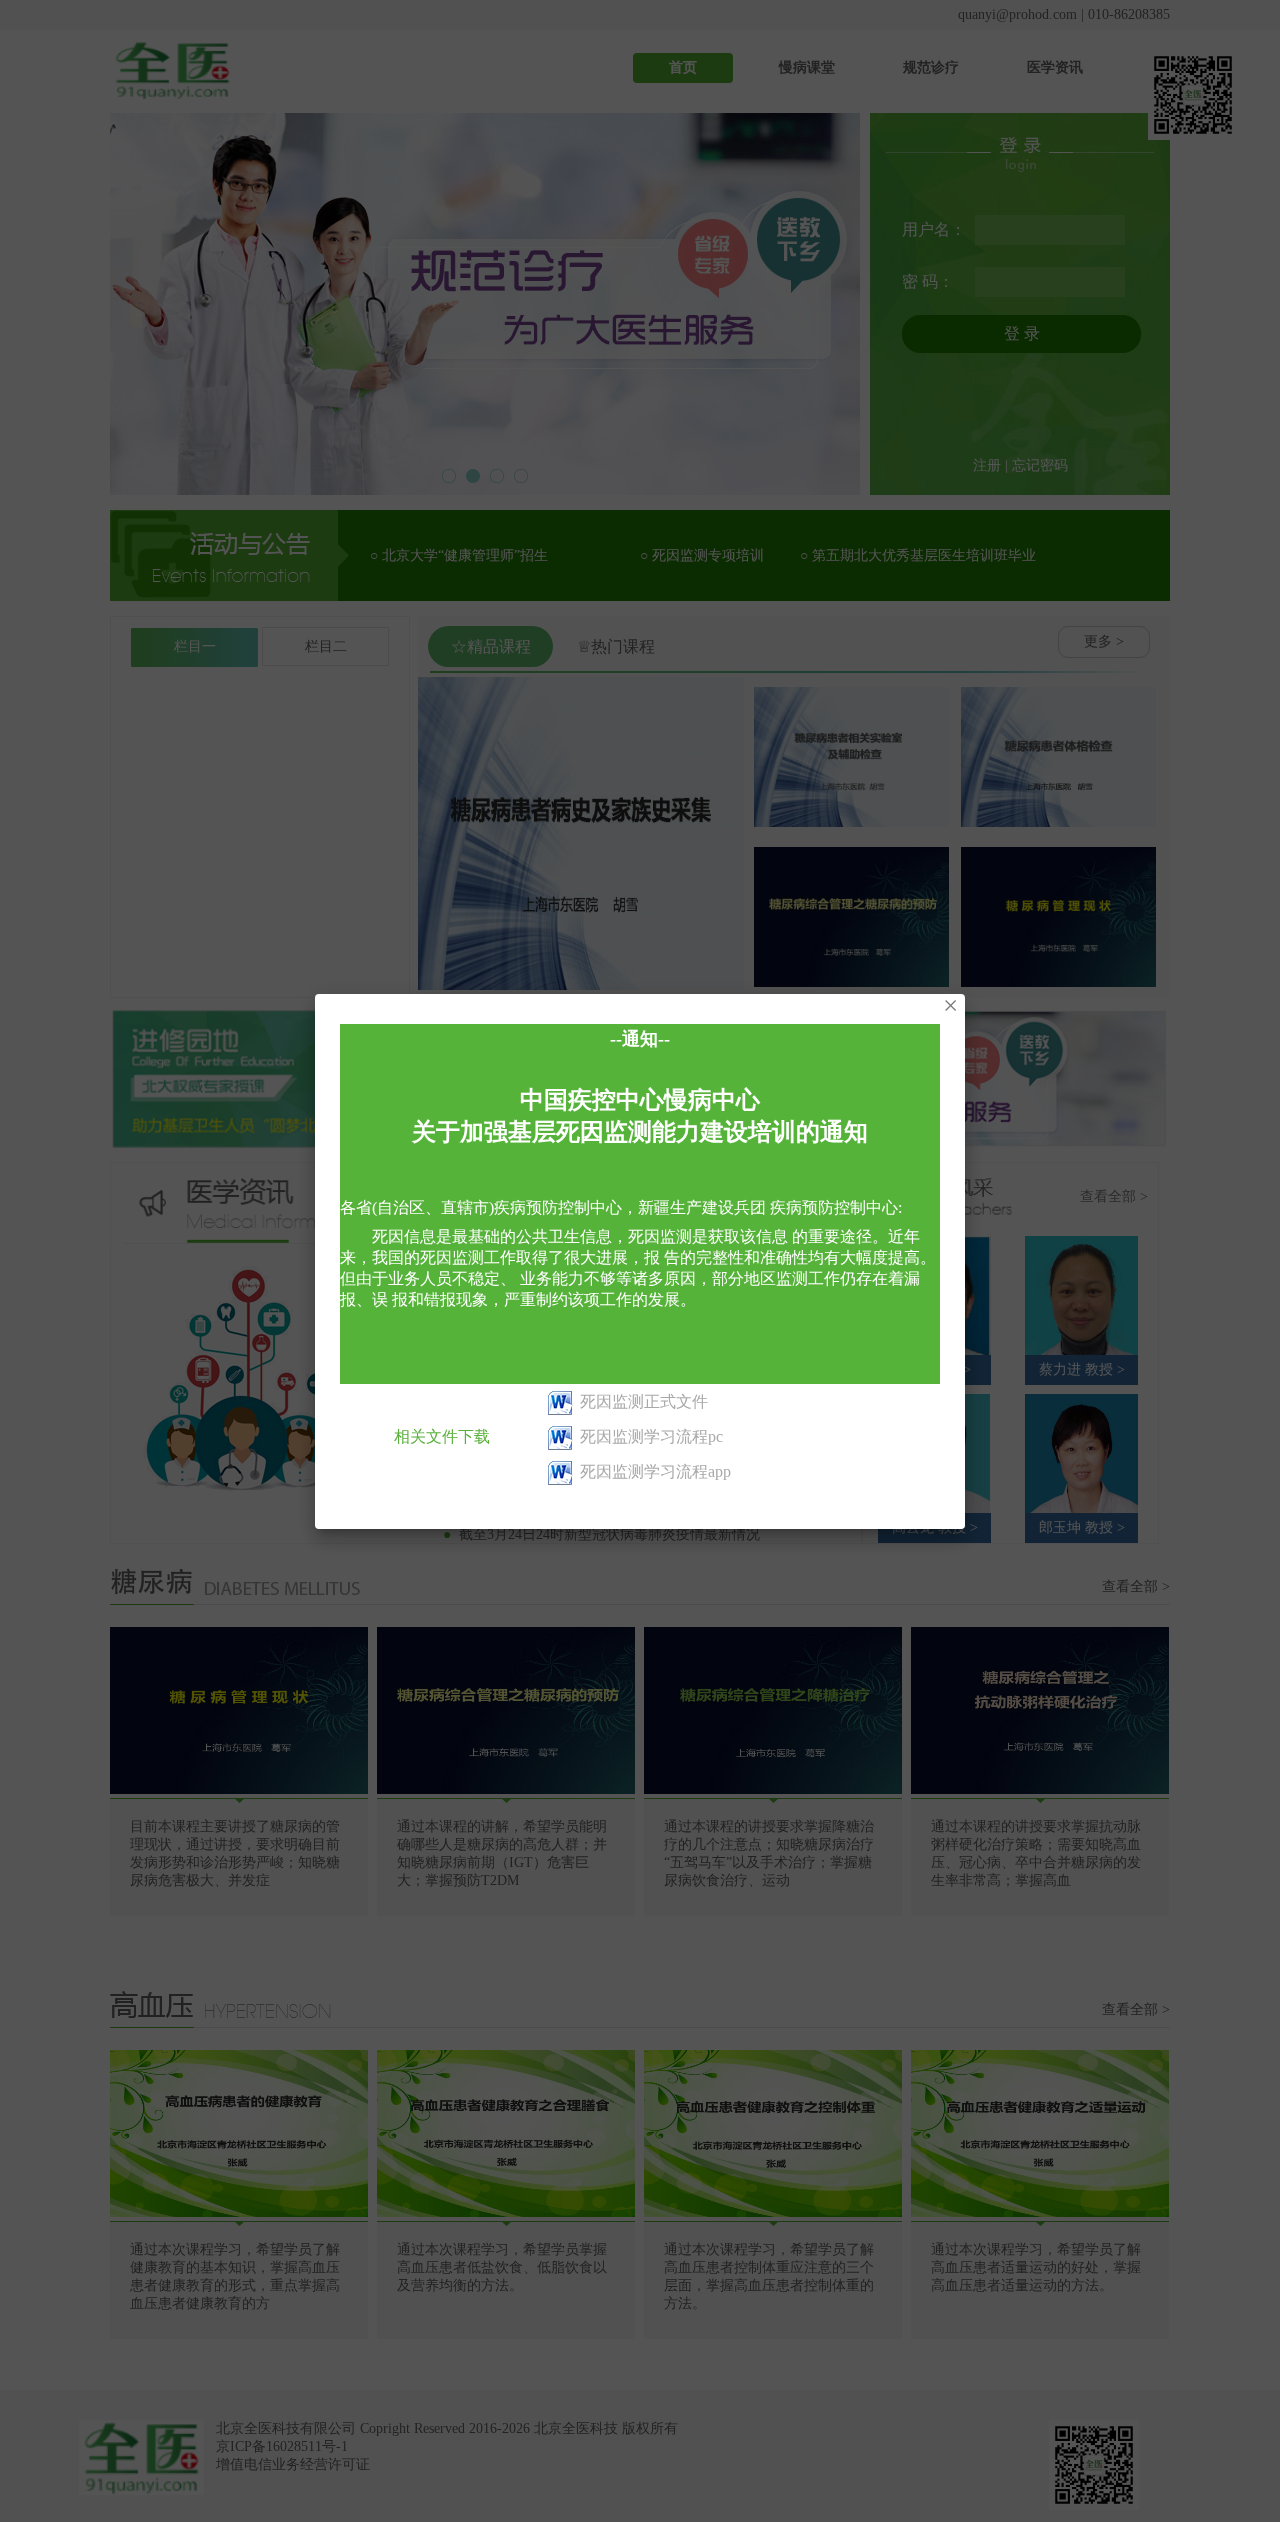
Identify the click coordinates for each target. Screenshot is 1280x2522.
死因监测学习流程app (655, 1471)
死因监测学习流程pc (651, 1436)
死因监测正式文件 (644, 1401)
